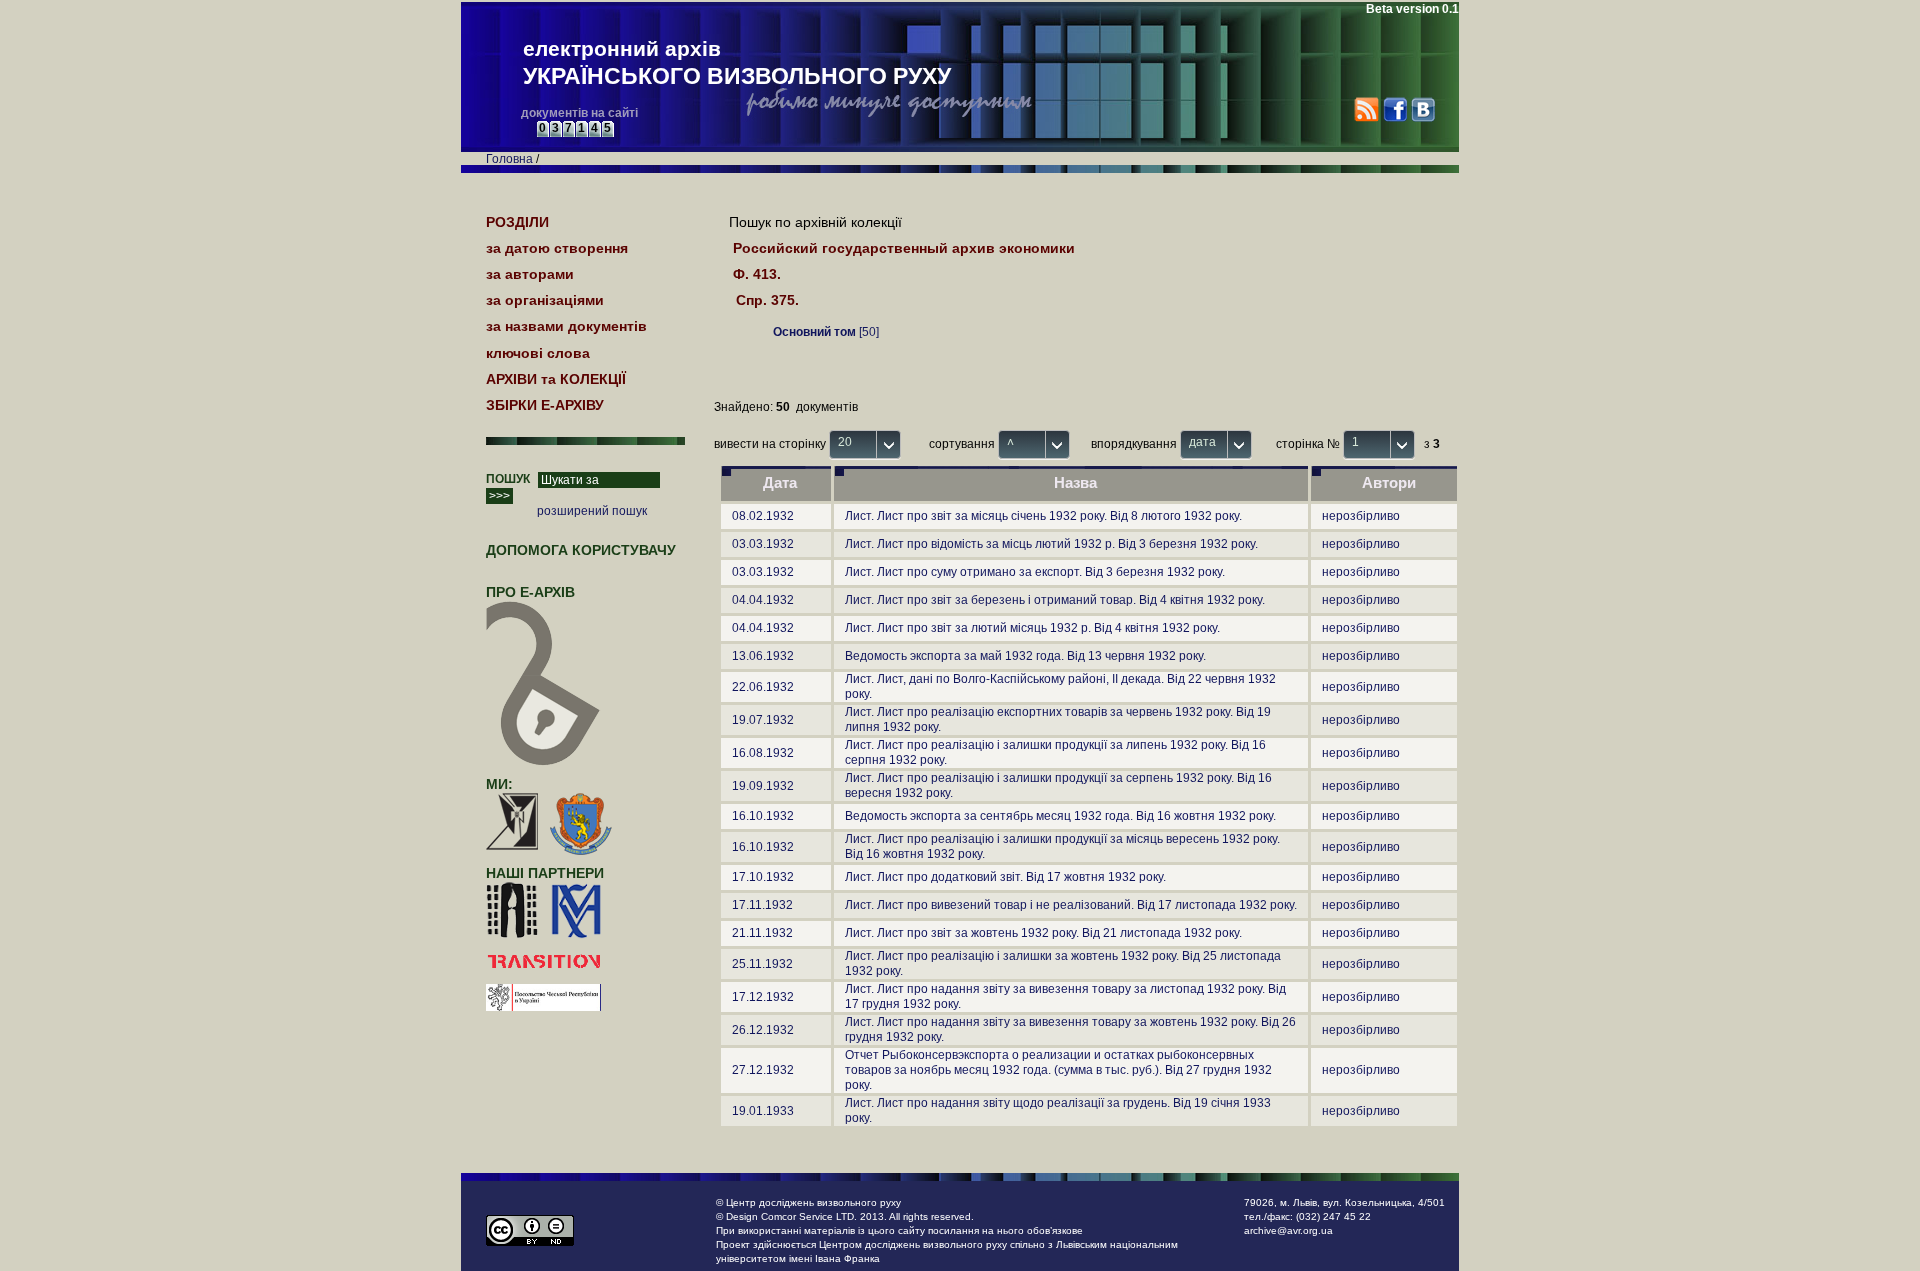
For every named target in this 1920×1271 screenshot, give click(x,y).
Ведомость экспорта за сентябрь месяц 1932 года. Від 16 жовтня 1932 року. (1060, 816)
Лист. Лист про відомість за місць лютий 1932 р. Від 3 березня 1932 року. (1051, 544)
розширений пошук (592, 511)
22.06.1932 (763, 687)
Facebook (1394, 109)
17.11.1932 (762, 905)
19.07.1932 (763, 720)
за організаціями (545, 300)
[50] (826, 332)
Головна (509, 159)
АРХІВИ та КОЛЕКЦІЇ (556, 379)
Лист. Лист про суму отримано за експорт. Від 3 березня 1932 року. (1035, 572)
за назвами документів (566, 326)
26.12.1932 (763, 1030)
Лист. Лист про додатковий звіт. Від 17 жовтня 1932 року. (1005, 877)
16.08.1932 (763, 753)
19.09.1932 (763, 786)
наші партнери (545, 873)
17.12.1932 (763, 997)
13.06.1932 (763, 656)
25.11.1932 (762, 964)
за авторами (530, 274)
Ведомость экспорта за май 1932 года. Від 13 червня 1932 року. (1025, 656)
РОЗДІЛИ (517, 222)
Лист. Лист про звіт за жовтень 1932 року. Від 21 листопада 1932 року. (1043, 933)
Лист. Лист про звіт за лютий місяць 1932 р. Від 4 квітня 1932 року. (1032, 628)
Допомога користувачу (581, 550)
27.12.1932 (763, 1070)
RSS (1366, 109)
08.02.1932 (763, 516)
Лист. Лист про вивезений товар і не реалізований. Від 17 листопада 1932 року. (1071, 905)
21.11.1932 (762, 933)
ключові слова (538, 353)
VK (1422, 109)
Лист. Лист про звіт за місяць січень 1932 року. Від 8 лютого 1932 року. (1043, 516)
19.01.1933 (763, 1111)
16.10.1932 (763, 816)
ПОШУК (508, 479)
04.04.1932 (763, 600)
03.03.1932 (763, 544)
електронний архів (737, 63)
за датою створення (557, 248)
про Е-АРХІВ (530, 592)
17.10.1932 (763, 877)
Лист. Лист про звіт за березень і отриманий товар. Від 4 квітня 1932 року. (1055, 600)
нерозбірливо (1361, 516)
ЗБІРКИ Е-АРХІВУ (545, 405)
